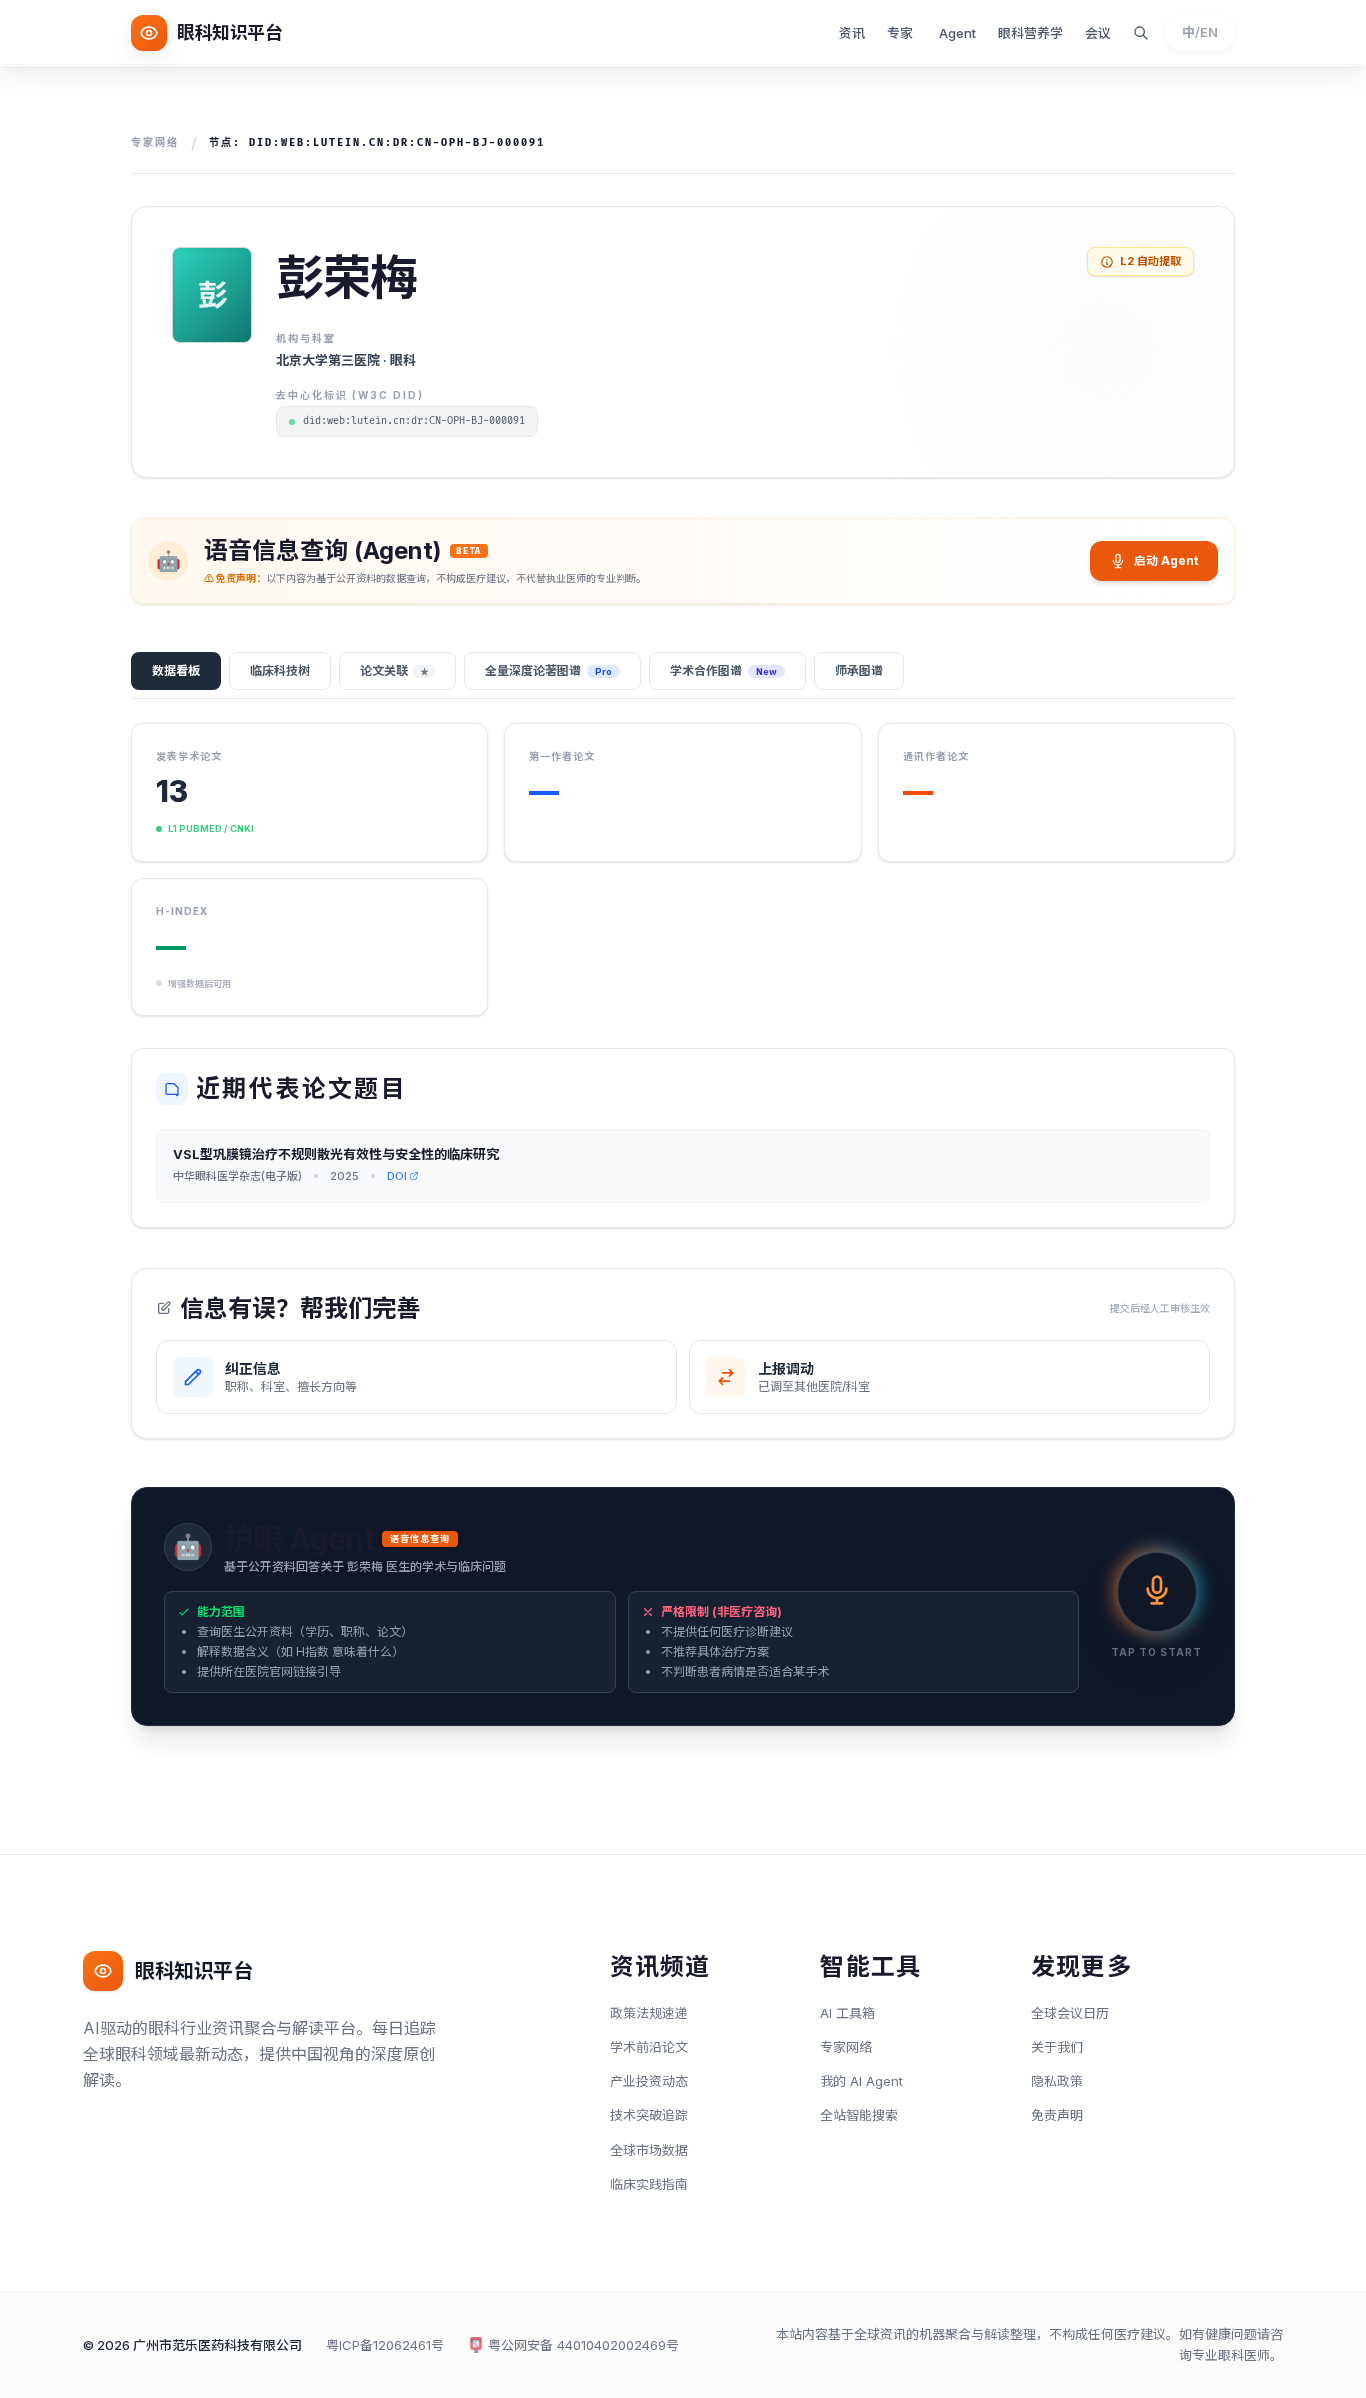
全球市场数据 (649, 2150)
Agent (957, 33)
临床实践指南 (649, 2184)
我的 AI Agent (861, 2081)
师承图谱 (859, 670)
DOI (397, 1176)
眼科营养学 (1030, 33)
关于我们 (1057, 2047)
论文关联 (394, 670)
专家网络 (155, 143)
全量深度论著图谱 (548, 670)
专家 (900, 33)
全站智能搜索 (859, 2115)
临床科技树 (280, 670)
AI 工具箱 (847, 2013)
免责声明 (1057, 2115)
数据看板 (176, 670)
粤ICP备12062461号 (385, 2345)
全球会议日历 (1070, 2013)
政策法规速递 (649, 2013)
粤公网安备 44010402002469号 (583, 2345)
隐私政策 (1057, 2081)
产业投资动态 (649, 2081)
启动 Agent (1166, 560)
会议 (1098, 33)
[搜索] (1141, 33)
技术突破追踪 (649, 2115)
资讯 (852, 33)
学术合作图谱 (723, 670)
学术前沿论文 (649, 2047)
